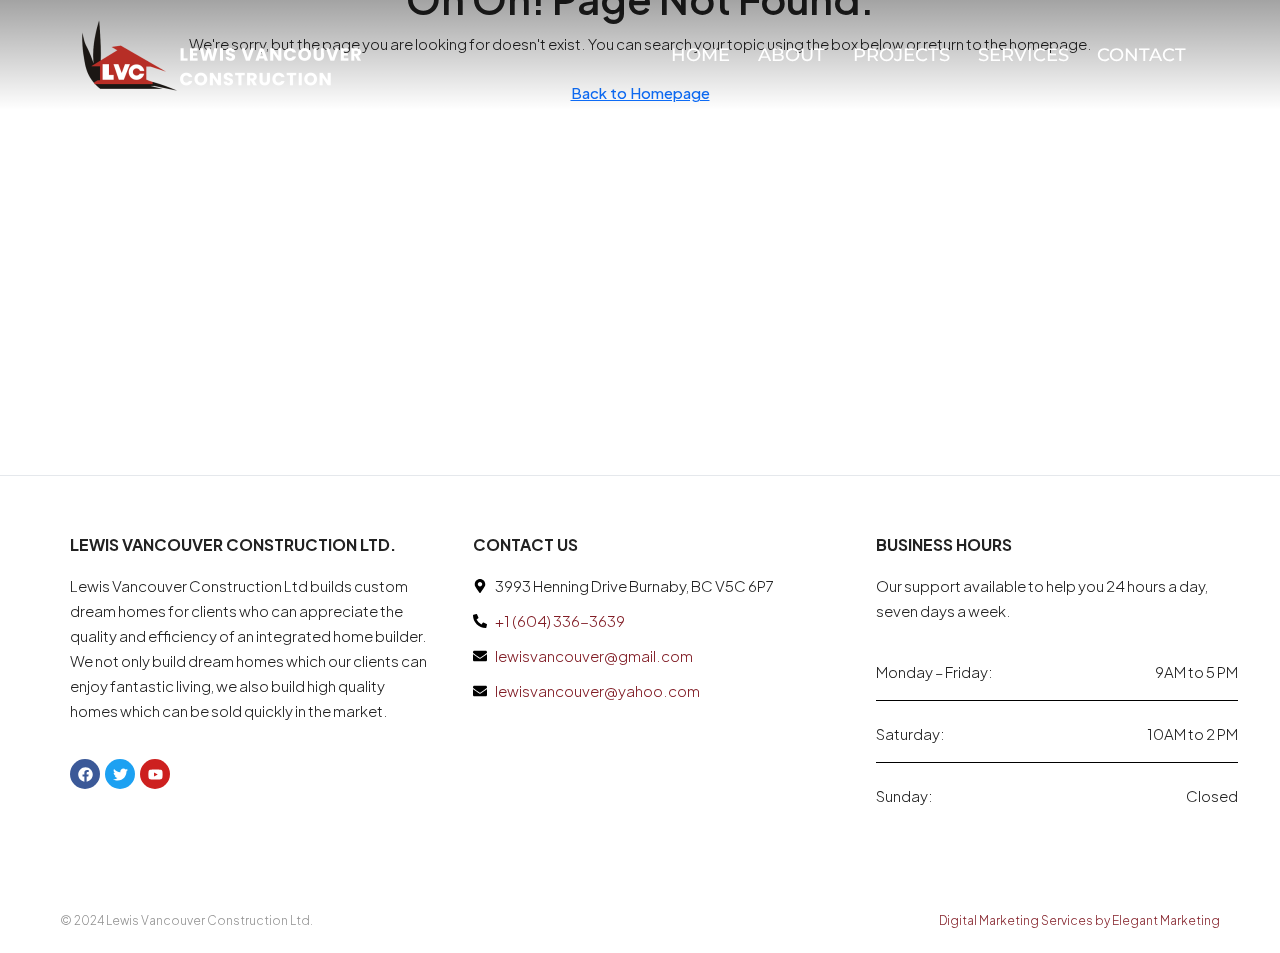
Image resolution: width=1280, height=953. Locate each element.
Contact (1141, 55)
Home (700, 55)
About (791, 55)
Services (1023, 55)
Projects (901, 55)
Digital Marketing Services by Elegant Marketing (1079, 920)
